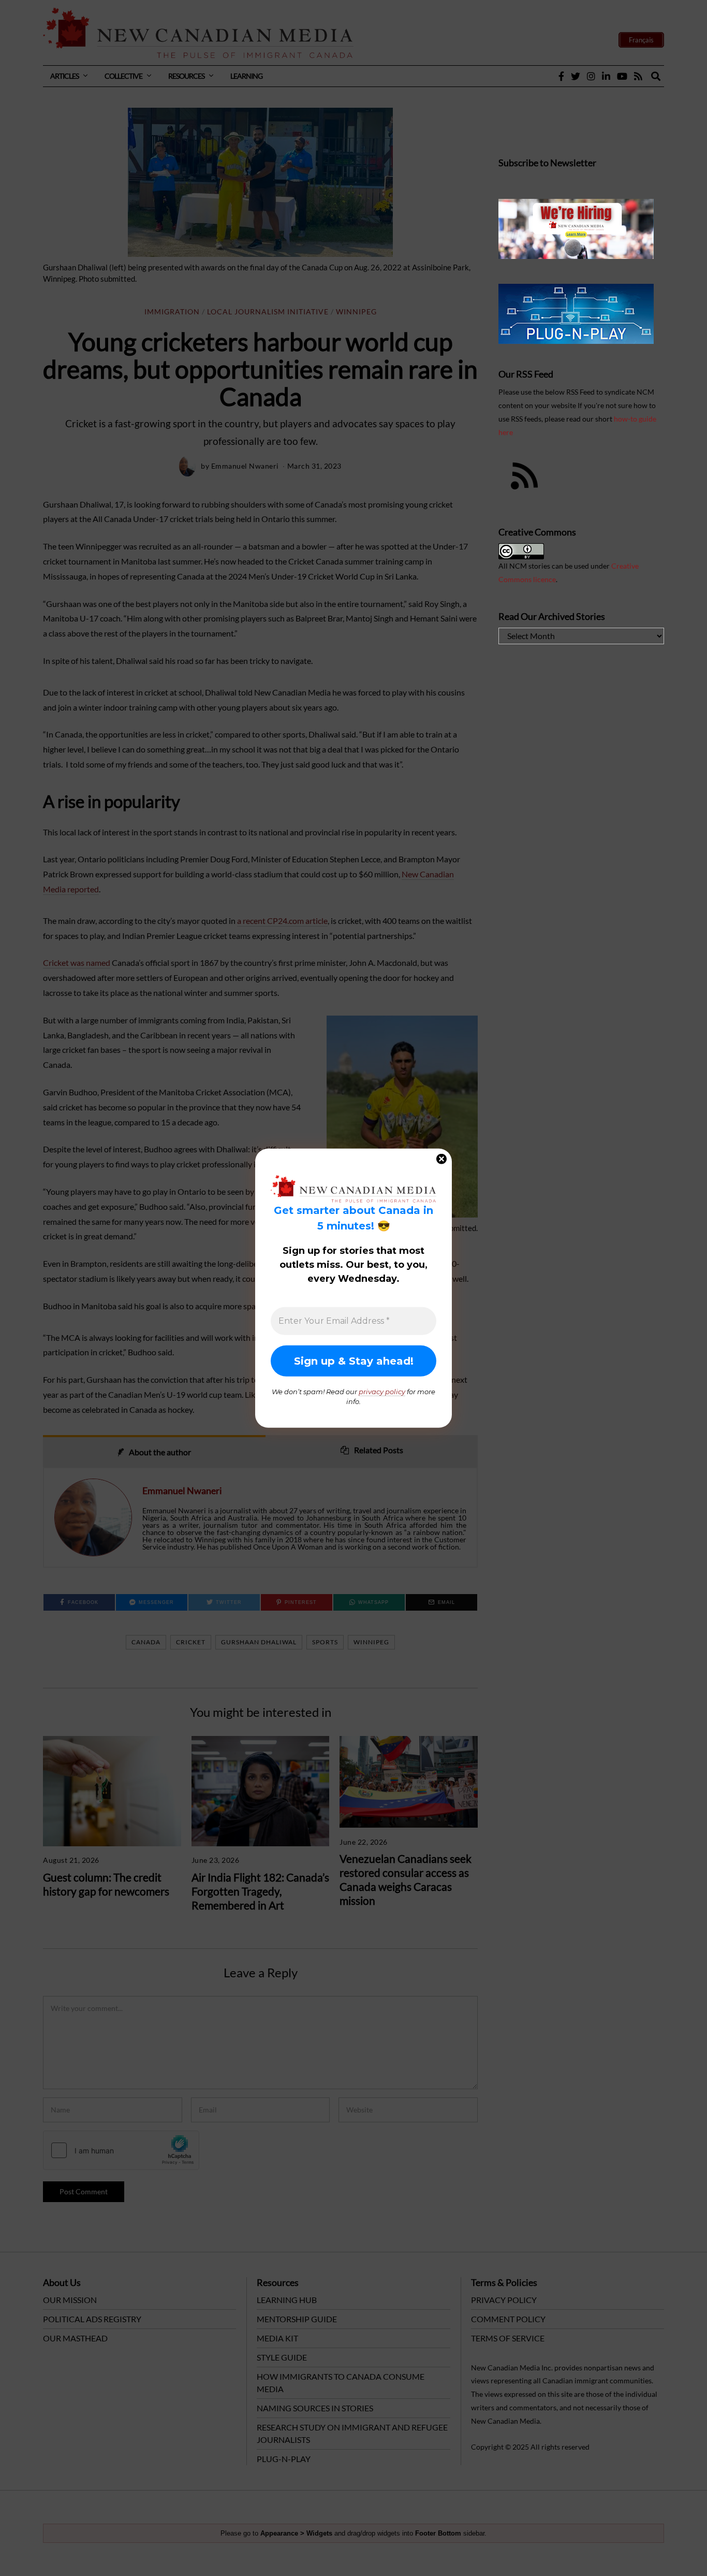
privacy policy (382, 1391)
